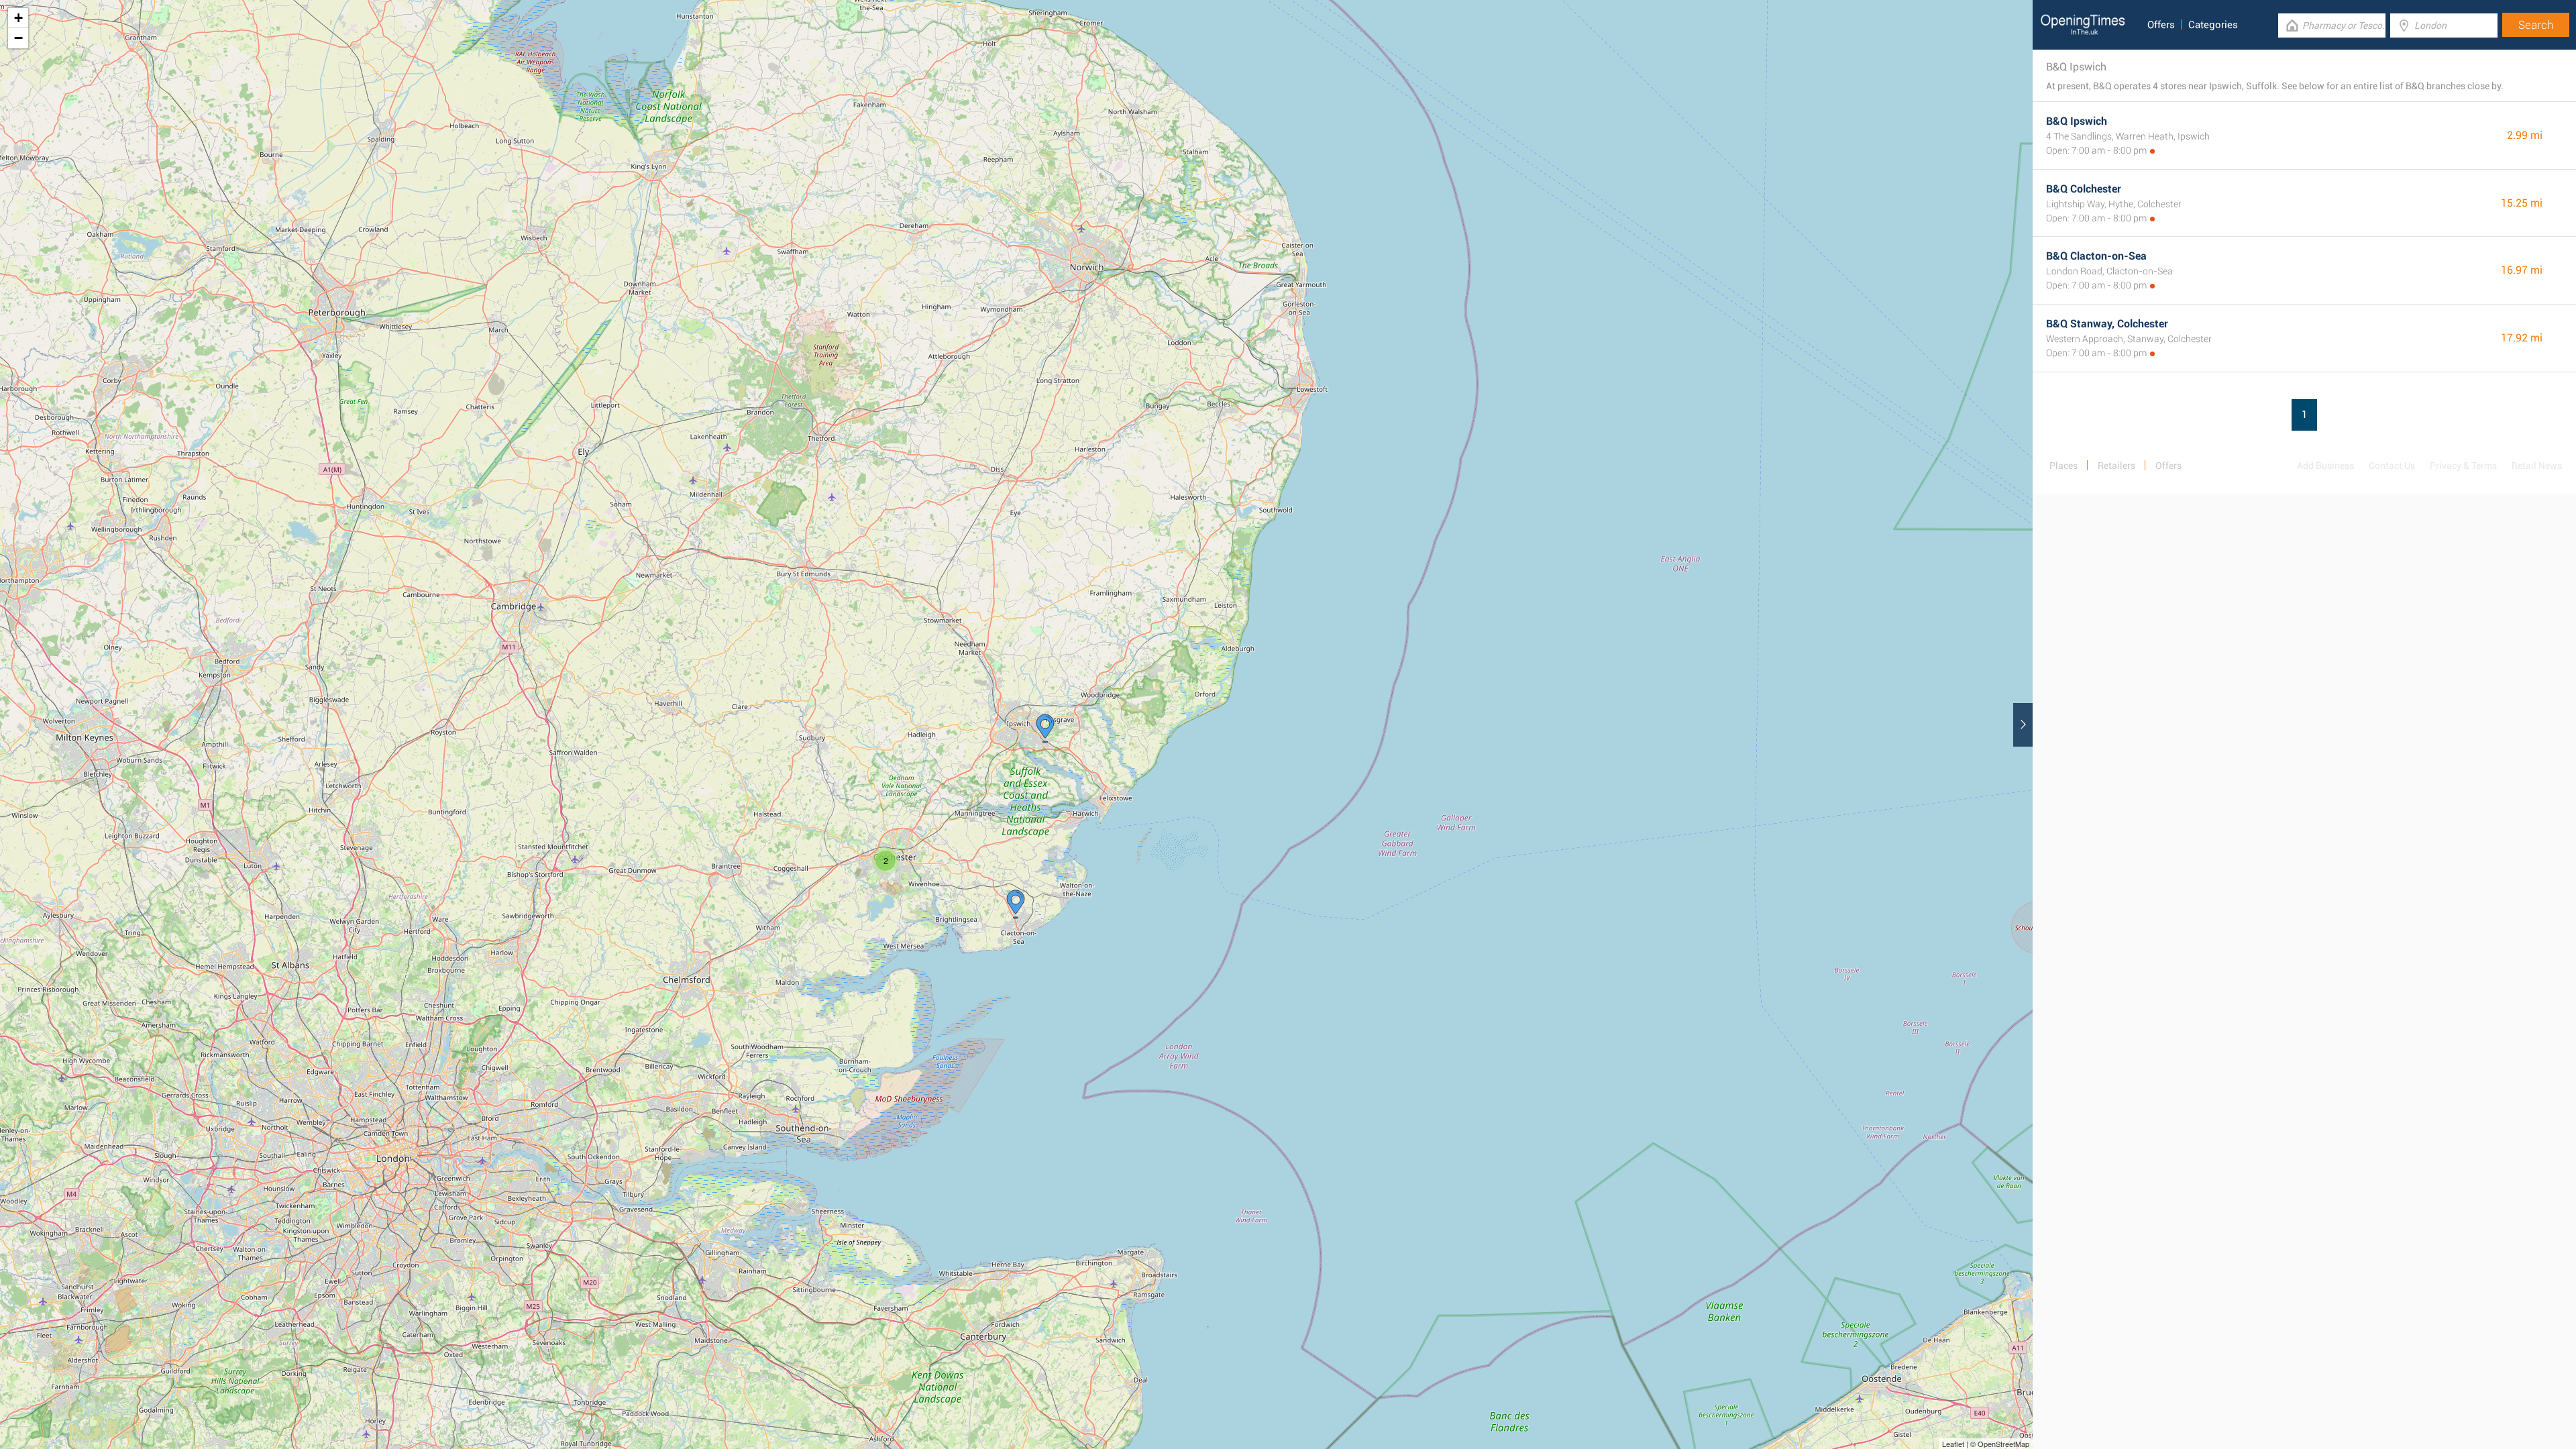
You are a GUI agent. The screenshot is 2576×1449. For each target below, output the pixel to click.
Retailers (2116, 466)
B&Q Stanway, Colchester (2107, 324)
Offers (2161, 25)
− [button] (18, 38)
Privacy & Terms (2463, 466)
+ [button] (18, 18)
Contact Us (2392, 466)
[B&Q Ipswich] (1045, 729)
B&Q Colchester (2084, 189)
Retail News (2537, 466)
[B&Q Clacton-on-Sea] (1016, 904)
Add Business (2325, 466)
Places (2063, 466)
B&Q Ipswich (2077, 121)
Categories (2213, 25)
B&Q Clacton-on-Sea (2096, 256)
